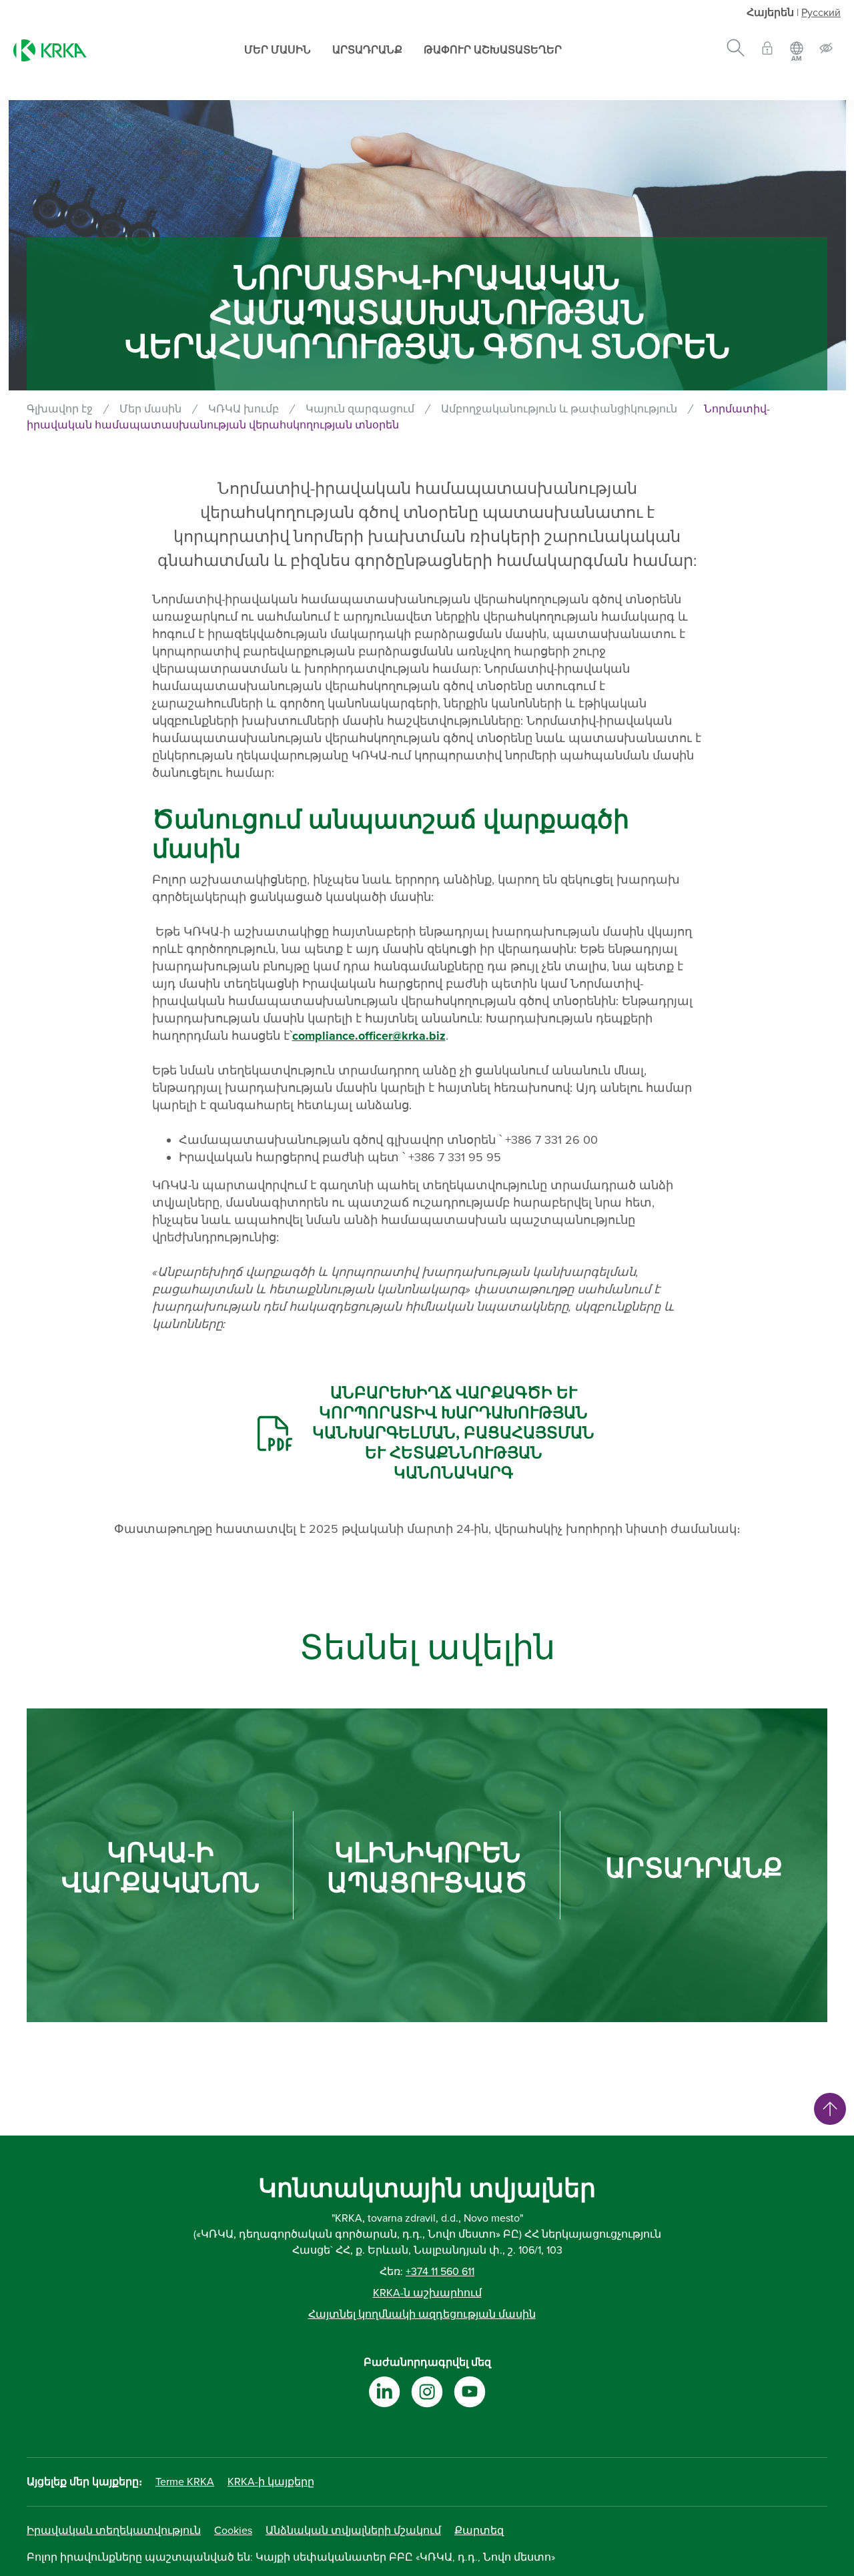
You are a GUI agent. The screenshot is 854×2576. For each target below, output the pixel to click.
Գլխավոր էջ (60, 409)
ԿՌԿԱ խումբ (244, 409)
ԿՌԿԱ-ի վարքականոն (160, 1869)
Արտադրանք (367, 50)
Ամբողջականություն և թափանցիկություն (559, 409)
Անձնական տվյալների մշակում (353, 2531)
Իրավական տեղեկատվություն (114, 2531)
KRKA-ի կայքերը (271, 2482)
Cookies (233, 2531)
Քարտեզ (479, 2531)
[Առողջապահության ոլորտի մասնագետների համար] (767, 50)
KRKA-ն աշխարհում (427, 2293)
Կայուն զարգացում (360, 409)
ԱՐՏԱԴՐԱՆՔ (694, 1869)
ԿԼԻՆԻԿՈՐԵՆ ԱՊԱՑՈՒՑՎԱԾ (427, 1869)
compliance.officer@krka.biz (369, 1036)
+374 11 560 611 (440, 2272)
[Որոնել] (736, 50)
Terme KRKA (185, 2482)
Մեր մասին (278, 50)
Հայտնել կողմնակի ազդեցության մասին (422, 2314)
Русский (821, 13)
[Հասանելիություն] (826, 50)
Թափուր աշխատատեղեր (493, 50)
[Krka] (50, 50)
